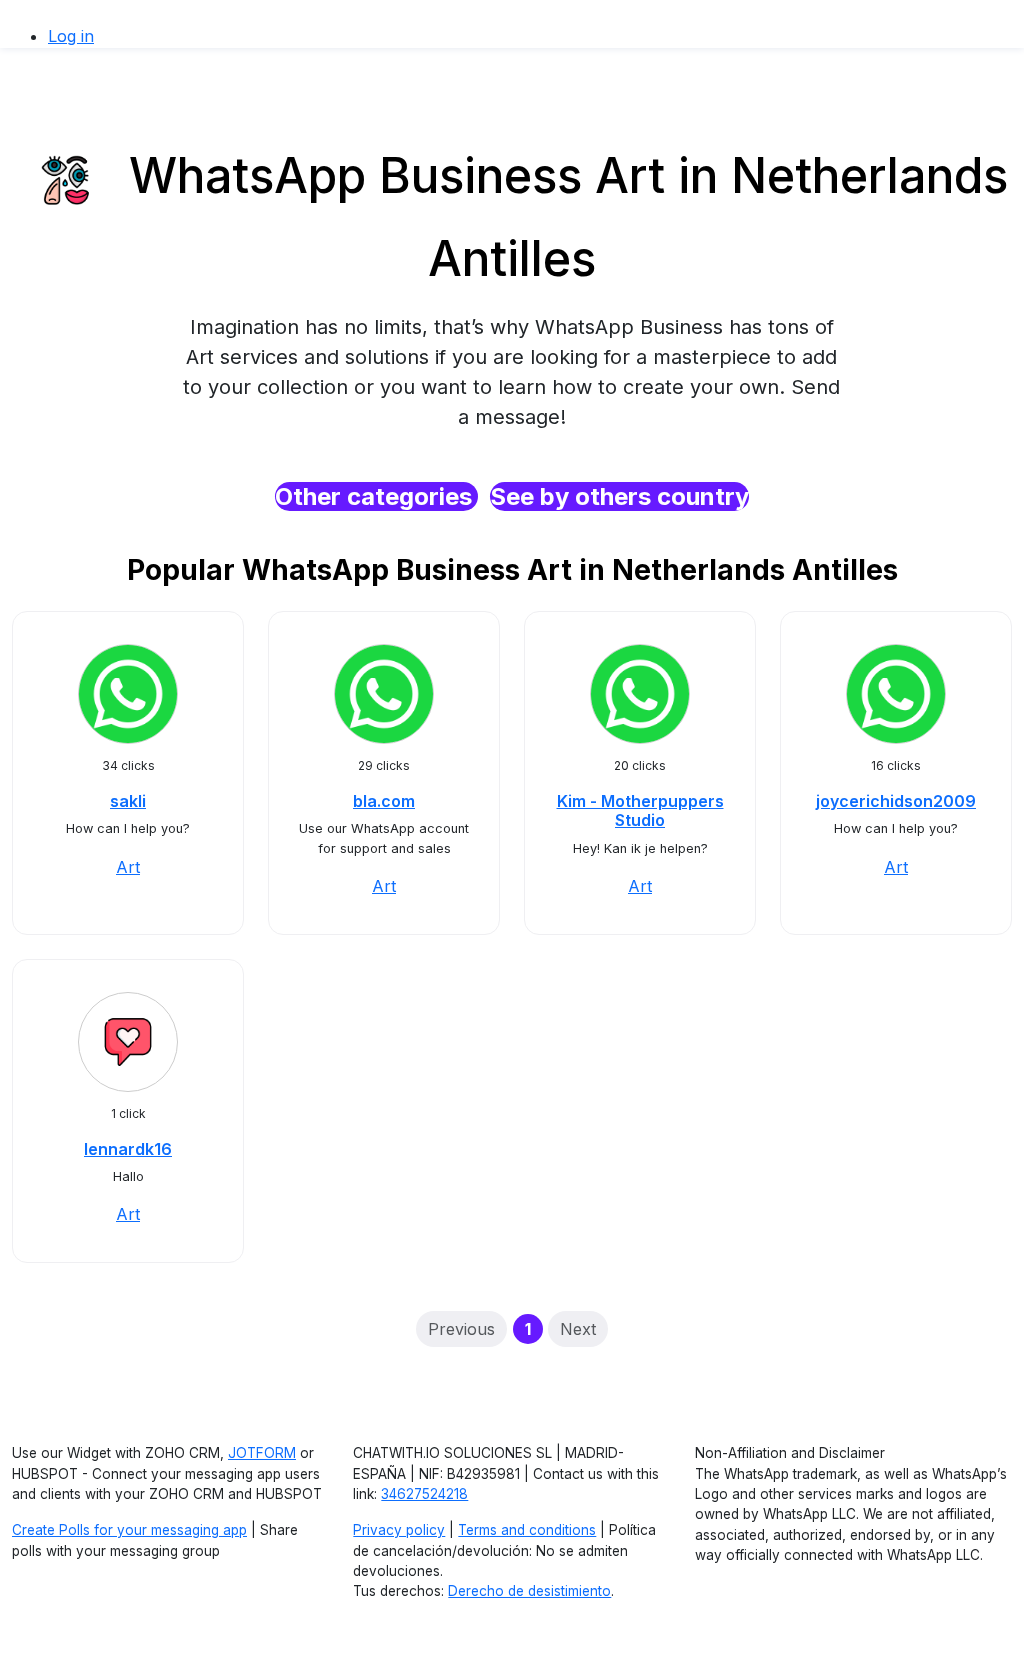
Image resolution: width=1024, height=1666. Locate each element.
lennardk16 (128, 1149)
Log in (71, 36)
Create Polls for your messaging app (129, 1530)
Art (128, 867)
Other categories (376, 496)
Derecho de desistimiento (529, 1591)
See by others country (619, 496)
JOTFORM (262, 1453)
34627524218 (424, 1494)
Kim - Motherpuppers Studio (640, 810)
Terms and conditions (527, 1530)
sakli (128, 801)
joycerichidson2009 (896, 801)
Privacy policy (399, 1530)
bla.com (384, 801)
